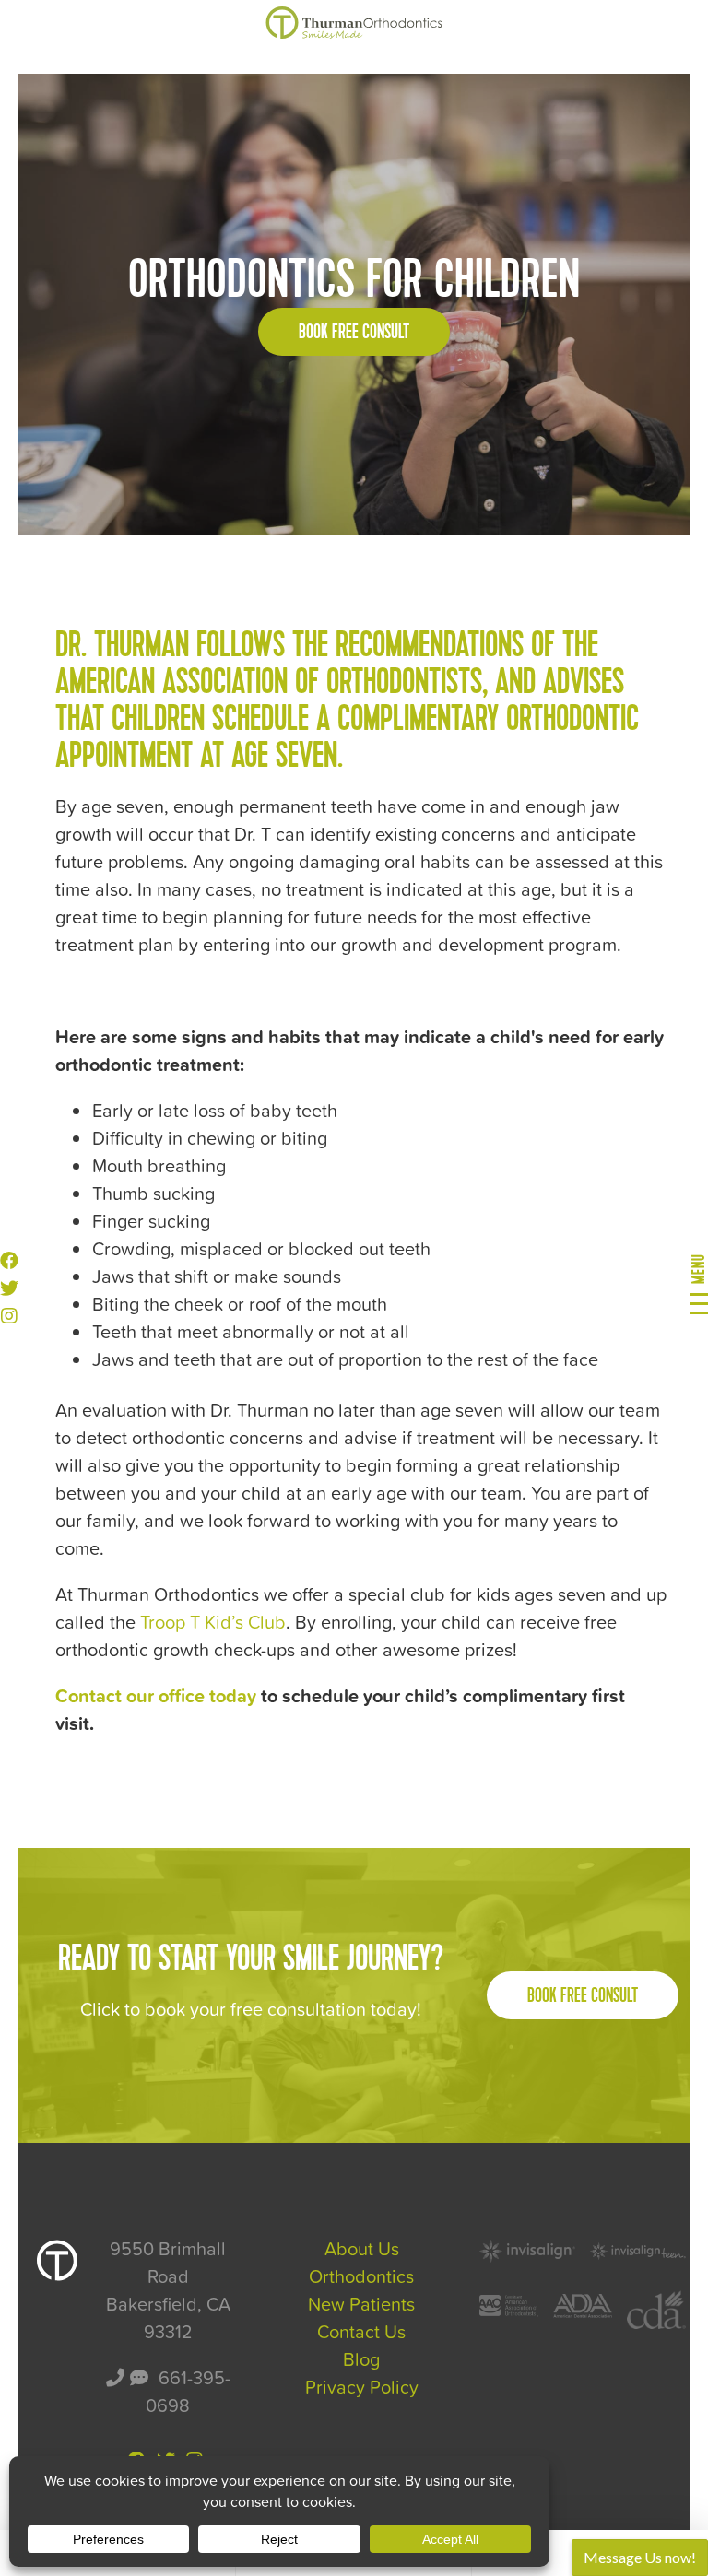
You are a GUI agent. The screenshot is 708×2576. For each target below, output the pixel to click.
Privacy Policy (362, 2387)
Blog (361, 2359)
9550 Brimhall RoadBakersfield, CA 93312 (168, 2290)
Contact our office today (156, 1696)
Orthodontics (361, 2276)
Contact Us (361, 2332)
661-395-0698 (188, 2392)
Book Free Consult (354, 332)
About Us (362, 2249)
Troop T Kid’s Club (213, 1622)
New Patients (361, 2304)
